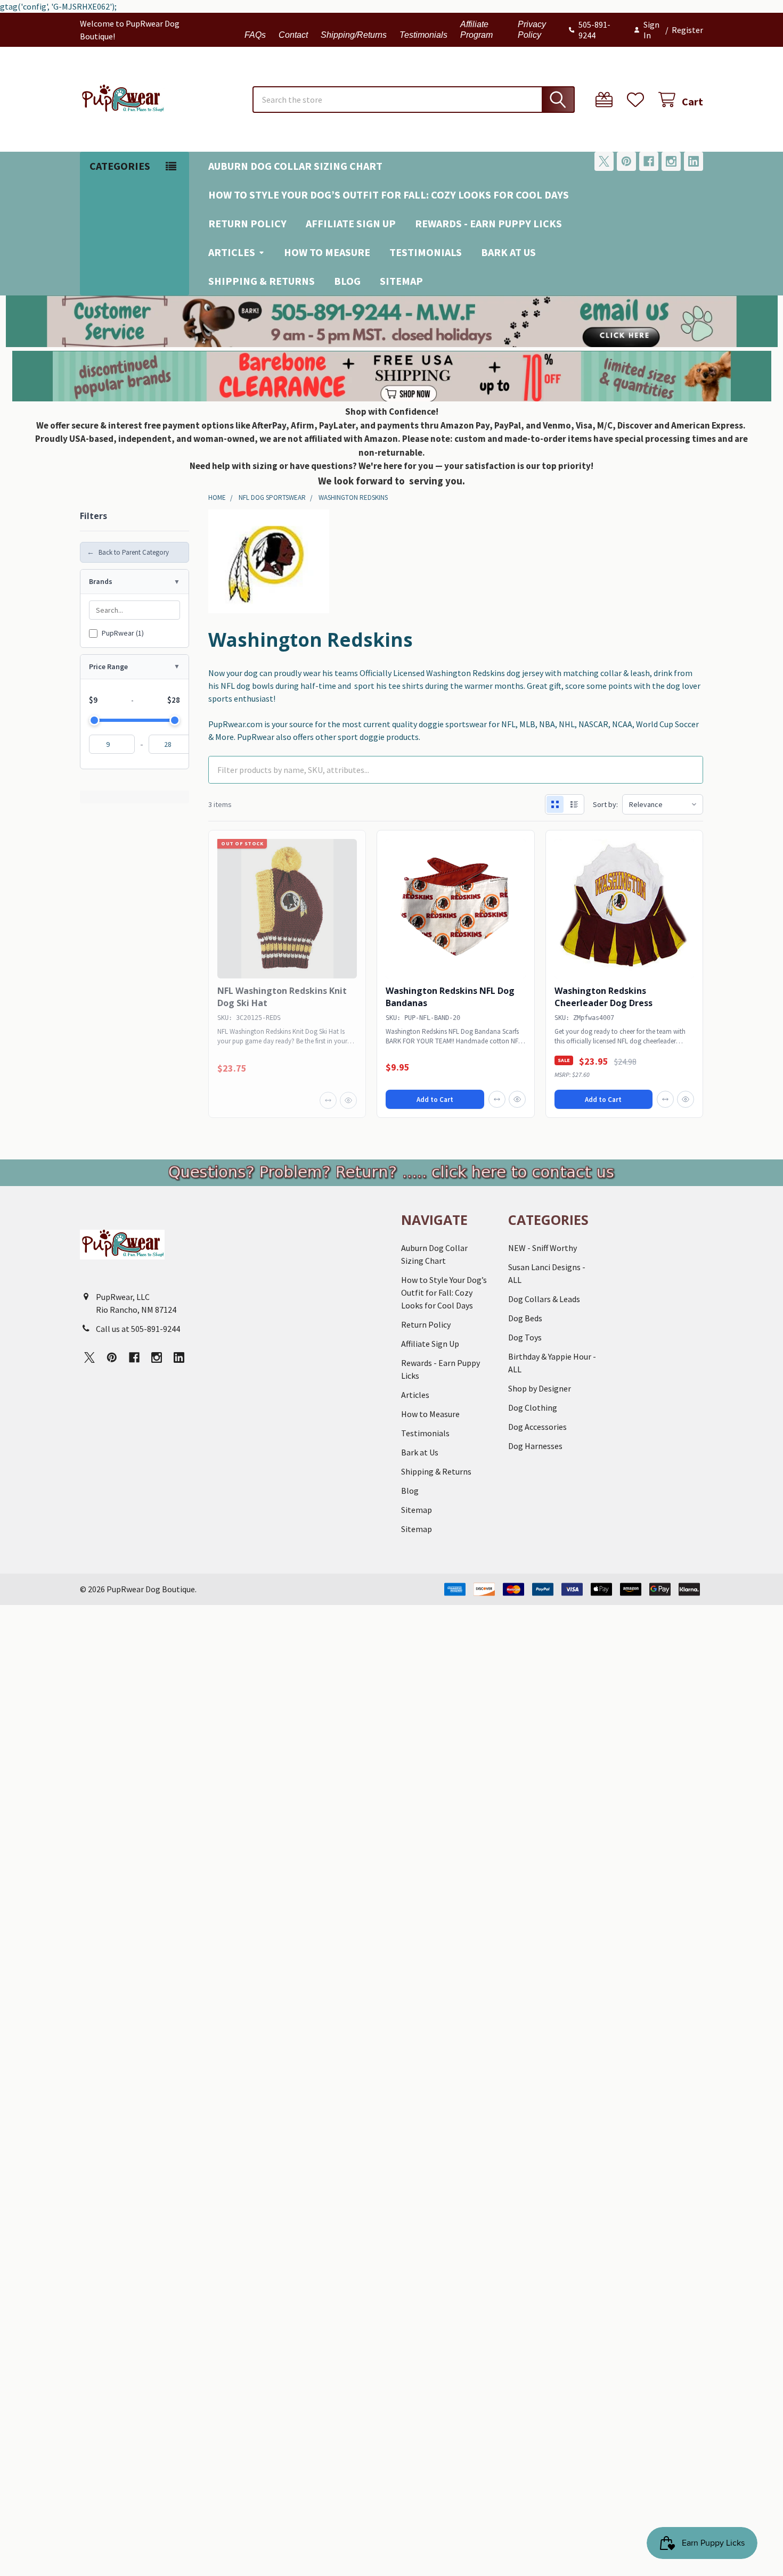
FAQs (255, 35)
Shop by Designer (540, 1388)
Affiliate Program (476, 30)
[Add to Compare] (328, 1100)
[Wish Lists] (638, 100)
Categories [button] (120, 166)
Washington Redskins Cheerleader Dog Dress (603, 997)
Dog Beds (525, 1318)
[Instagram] (671, 161)
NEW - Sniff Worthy (543, 1248)
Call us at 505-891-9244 (138, 1329)
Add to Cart (435, 1100)
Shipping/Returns (354, 35)
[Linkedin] (694, 161)
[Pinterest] (626, 161)
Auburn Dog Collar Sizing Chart (295, 166)
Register (687, 30)
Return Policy (247, 223)
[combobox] (414, 100)
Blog (347, 281)
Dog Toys (525, 1337)
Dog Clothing (533, 1408)
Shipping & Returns (262, 281)
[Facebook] (649, 161)
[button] (392, 321)
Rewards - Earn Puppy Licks (488, 223)
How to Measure (327, 252)
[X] (604, 161)
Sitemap (401, 281)
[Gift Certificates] (606, 100)
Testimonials (423, 35)
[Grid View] (555, 804)
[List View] (574, 804)
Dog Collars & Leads (544, 1299)
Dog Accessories (537, 1427)
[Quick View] (348, 1100)
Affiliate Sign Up (351, 223)
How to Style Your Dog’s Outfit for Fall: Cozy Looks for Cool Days (389, 195)
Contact (293, 35)
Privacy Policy (532, 30)
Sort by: (605, 804)
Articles (232, 252)
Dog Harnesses (535, 1446)
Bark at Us (508, 252)
